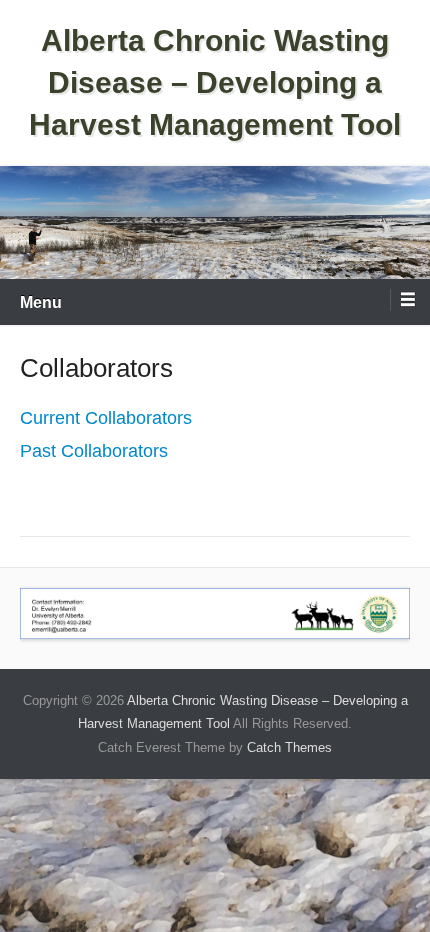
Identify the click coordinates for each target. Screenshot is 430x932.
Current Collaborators (106, 418)
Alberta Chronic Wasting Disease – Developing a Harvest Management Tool (215, 82)
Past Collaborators (94, 451)
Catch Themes (289, 747)
